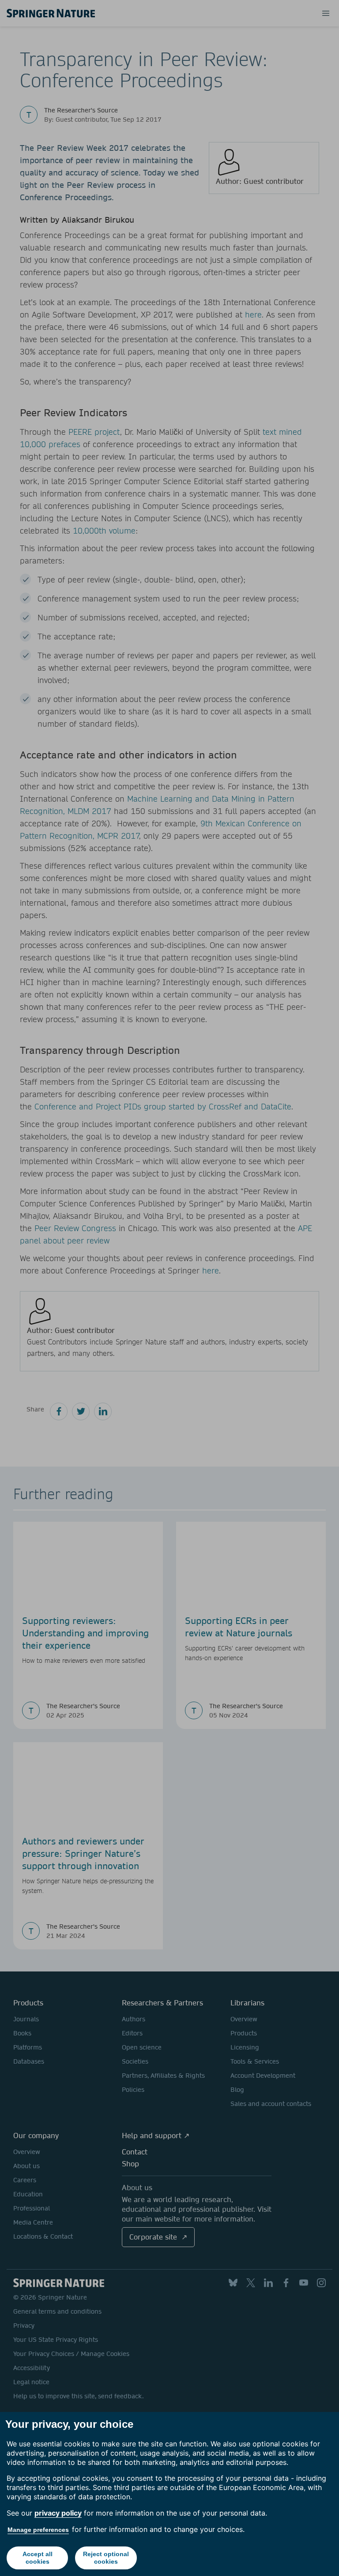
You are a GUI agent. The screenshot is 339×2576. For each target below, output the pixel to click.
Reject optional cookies (106, 2558)
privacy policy (58, 2513)
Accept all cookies (38, 2558)
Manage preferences (38, 2530)
